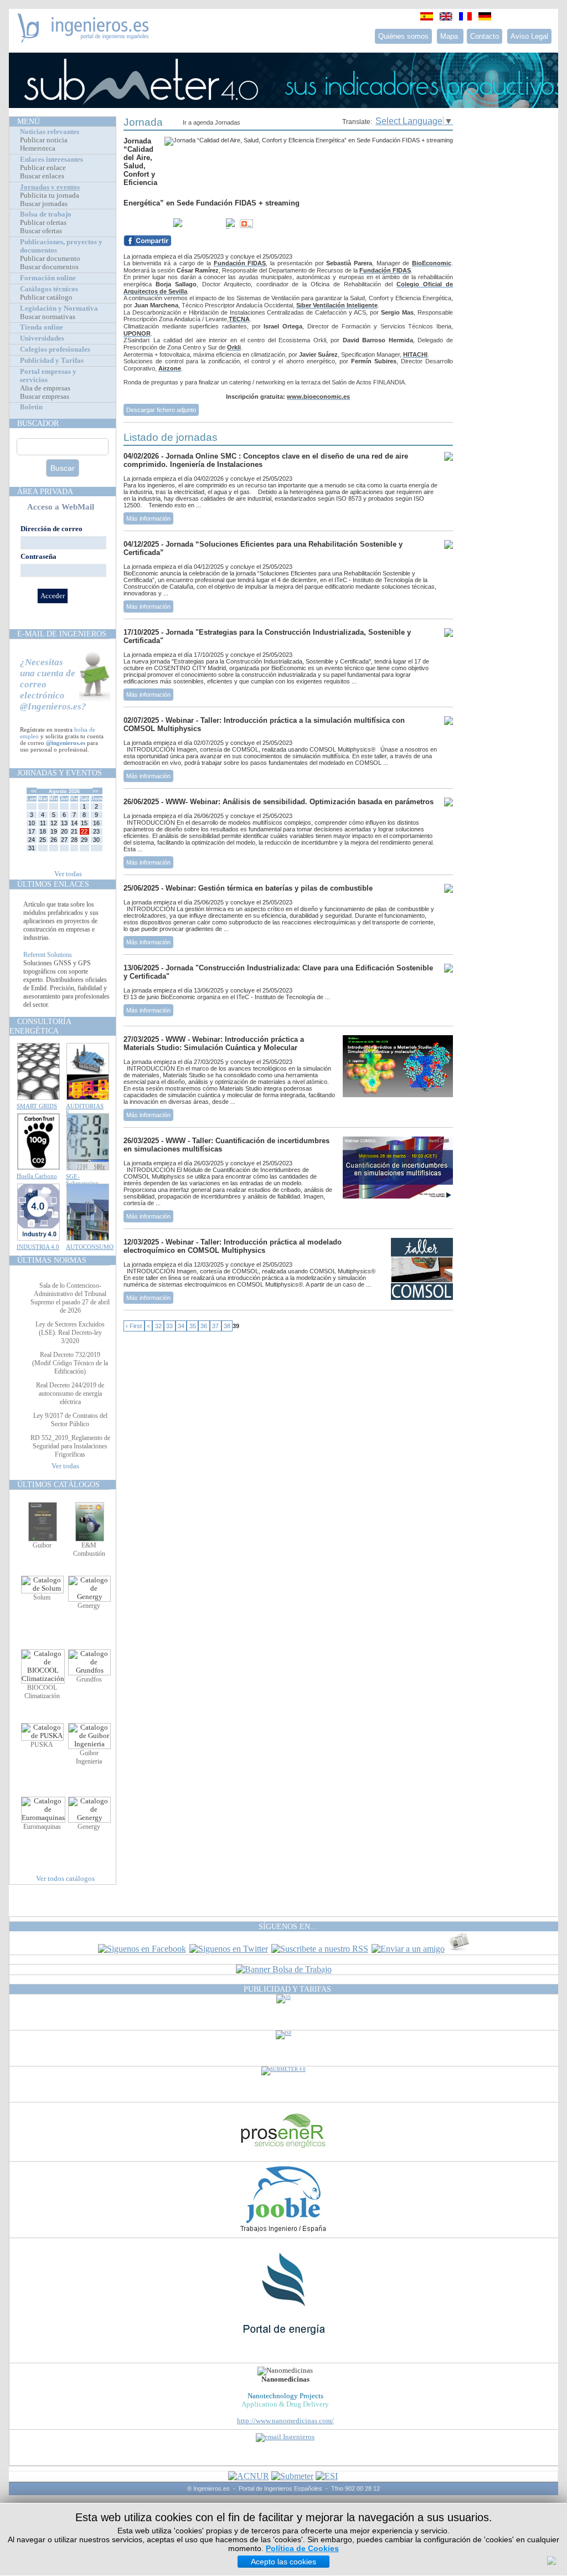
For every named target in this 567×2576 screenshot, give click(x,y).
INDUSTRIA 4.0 (38, 1247)
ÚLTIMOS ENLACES (53, 884)
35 (193, 1326)
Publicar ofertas (43, 223)
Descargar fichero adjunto (161, 410)
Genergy (89, 1606)
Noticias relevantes (50, 132)
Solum (42, 1597)
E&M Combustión (89, 1549)
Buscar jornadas (44, 204)
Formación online (48, 278)
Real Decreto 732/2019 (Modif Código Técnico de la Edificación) (70, 1363)
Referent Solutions (48, 967)
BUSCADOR (38, 423)
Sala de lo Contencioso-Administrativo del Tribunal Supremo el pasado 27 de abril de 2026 (70, 1298)
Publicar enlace (43, 168)
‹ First (134, 1326)
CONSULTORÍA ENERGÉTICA (40, 1026)
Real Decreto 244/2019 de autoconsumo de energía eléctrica (70, 1394)
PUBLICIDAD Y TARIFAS (287, 1989)
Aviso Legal (529, 36)
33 (169, 1326)
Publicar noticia (44, 140)
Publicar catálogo (46, 297)
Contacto (484, 36)
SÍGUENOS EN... (288, 1926)
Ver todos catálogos (65, 1879)
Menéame (146, 224)
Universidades (42, 338)
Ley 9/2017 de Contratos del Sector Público (70, 1420)
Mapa (450, 36)
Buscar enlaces (42, 176)
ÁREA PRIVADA (45, 491)
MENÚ (29, 121)
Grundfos (89, 1679)
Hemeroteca (38, 148)
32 (158, 1326)
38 (227, 1326)
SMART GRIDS (37, 1106)
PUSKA (42, 1745)
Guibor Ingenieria (89, 1757)
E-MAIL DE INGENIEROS (62, 634)
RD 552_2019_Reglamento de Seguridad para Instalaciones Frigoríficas (70, 1446)
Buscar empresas (45, 397)
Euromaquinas (42, 1827)
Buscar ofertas (41, 231)
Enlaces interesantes (51, 160)
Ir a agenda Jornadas (212, 122)
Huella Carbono (37, 1176)
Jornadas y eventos (50, 187)
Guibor (42, 1545)
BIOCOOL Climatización (42, 1692)
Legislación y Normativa (59, 308)
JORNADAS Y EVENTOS (60, 773)
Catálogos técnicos (49, 289)
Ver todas (68, 874)
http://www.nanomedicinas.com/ (285, 2421)
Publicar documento (50, 259)
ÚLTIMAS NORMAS (52, 1260)
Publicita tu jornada (50, 196)
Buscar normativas (48, 317)
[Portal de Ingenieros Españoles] (83, 40)
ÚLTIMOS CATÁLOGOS (58, 1484)
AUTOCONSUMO (90, 1247)
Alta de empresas (45, 388)
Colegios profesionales (55, 349)
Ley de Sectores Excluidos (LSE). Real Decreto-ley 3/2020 (70, 1333)
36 (204, 1326)
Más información (148, 518)
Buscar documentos (49, 267)
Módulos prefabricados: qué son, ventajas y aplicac (66, 904)
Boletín (31, 407)
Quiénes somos (403, 36)
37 (215, 1326)
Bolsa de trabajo (46, 214)
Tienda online (42, 327)
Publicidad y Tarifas (52, 361)
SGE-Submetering (82, 1180)
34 (181, 1326)
